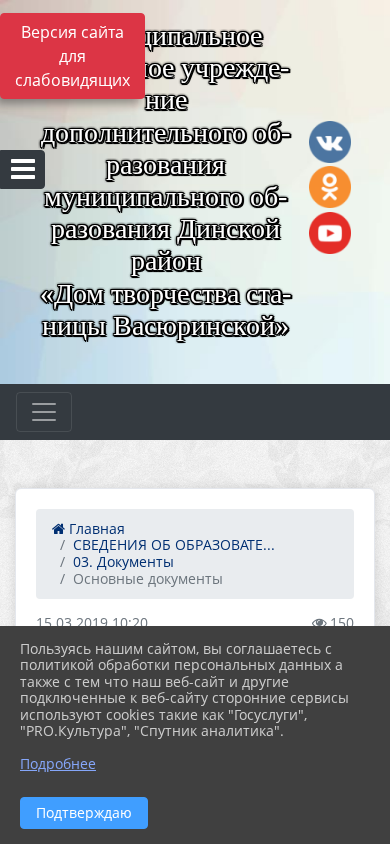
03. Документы (123, 561)
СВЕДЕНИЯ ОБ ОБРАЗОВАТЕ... (174, 544)
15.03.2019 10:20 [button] (92, 622)
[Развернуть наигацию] (44, 412)
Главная (95, 528)
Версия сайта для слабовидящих (72, 56)
